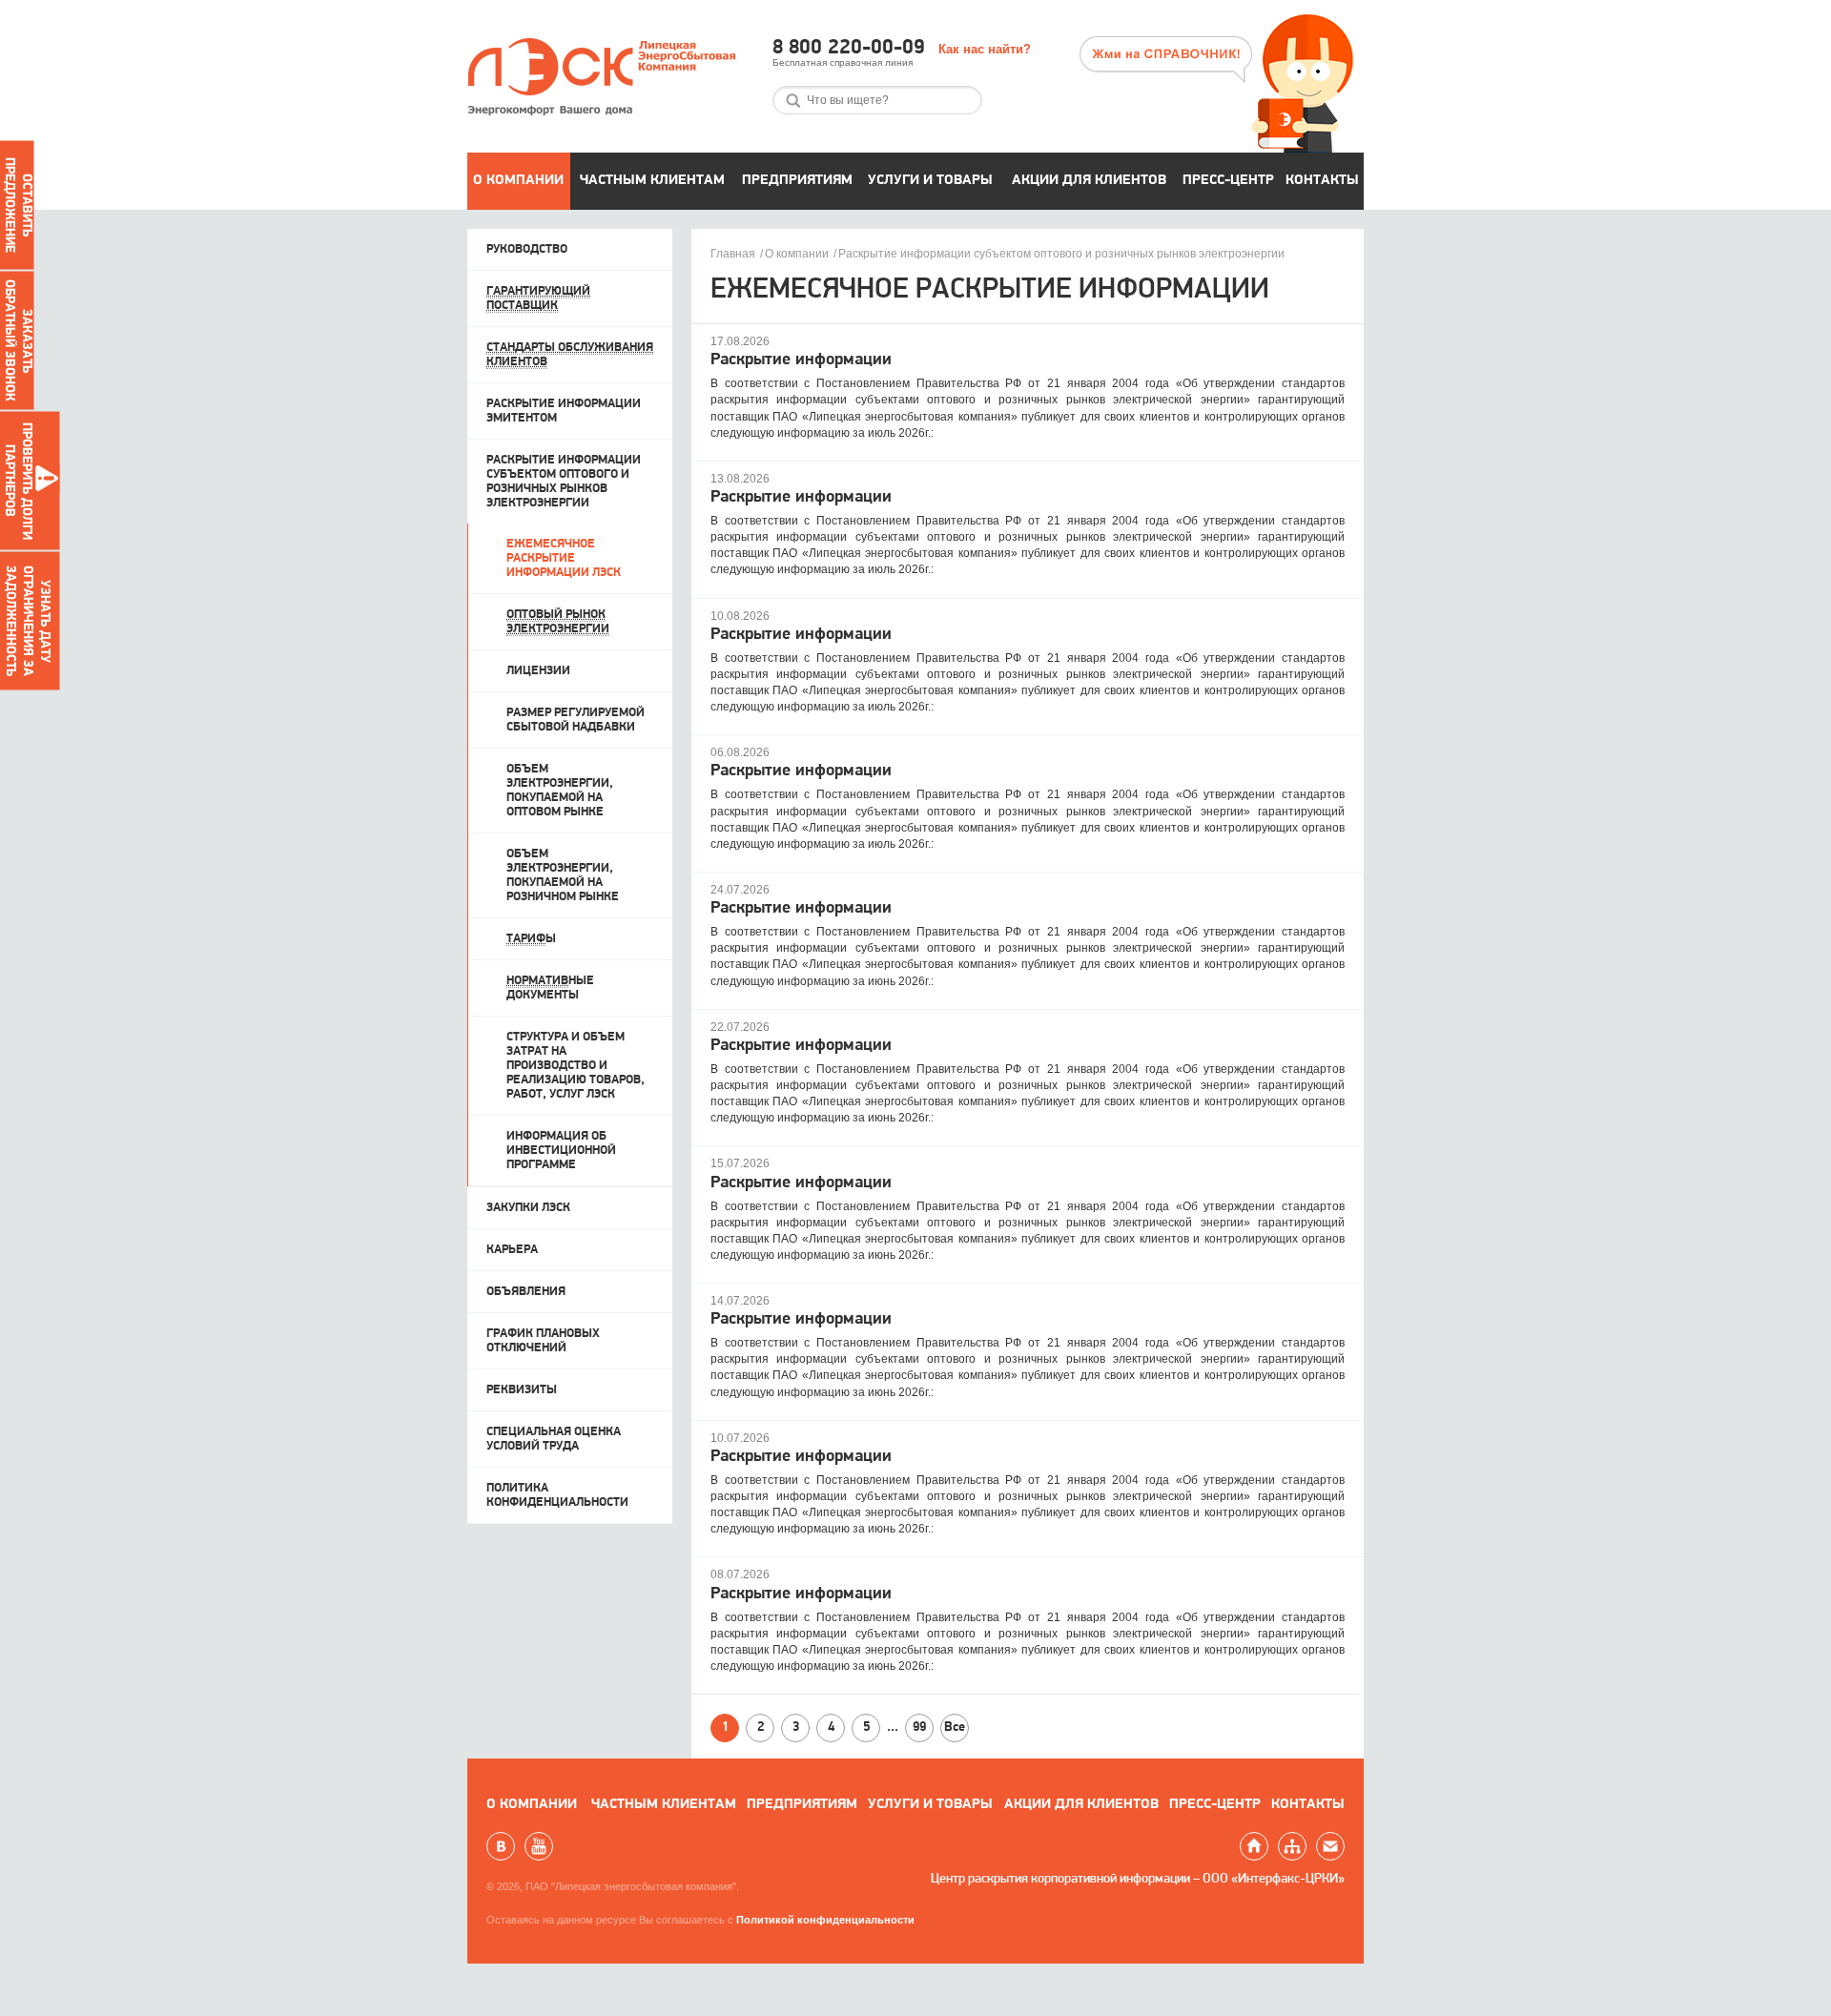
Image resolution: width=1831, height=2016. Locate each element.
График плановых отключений (543, 1341)
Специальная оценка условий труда (554, 1439)
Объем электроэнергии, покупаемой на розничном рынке (563, 875)
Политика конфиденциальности (557, 1495)
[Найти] (793, 101)
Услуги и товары (930, 181)
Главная (733, 254)
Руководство (527, 249)
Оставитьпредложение (18, 205)
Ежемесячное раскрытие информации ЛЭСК (564, 558)
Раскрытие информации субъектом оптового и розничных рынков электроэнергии (1061, 254)
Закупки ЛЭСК (528, 1208)
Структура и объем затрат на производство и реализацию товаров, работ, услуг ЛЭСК (576, 1066)
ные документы (550, 988)
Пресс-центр (1228, 181)
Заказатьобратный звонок (18, 340)
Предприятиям (797, 181)
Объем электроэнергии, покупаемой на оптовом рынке (560, 791)
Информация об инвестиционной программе (561, 1151)
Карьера (512, 1250)
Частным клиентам (652, 181)
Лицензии (538, 671)
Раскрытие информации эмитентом (564, 411)
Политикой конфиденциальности (825, 1920)
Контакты (1322, 181)
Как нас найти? (985, 49)
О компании (518, 181)
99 (919, 1728)
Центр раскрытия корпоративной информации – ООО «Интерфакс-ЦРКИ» (1138, 1879)
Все (955, 1728)
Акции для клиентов (1089, 181)
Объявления (526, 1292)
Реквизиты (522, 1390)
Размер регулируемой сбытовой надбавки (576, 720)
